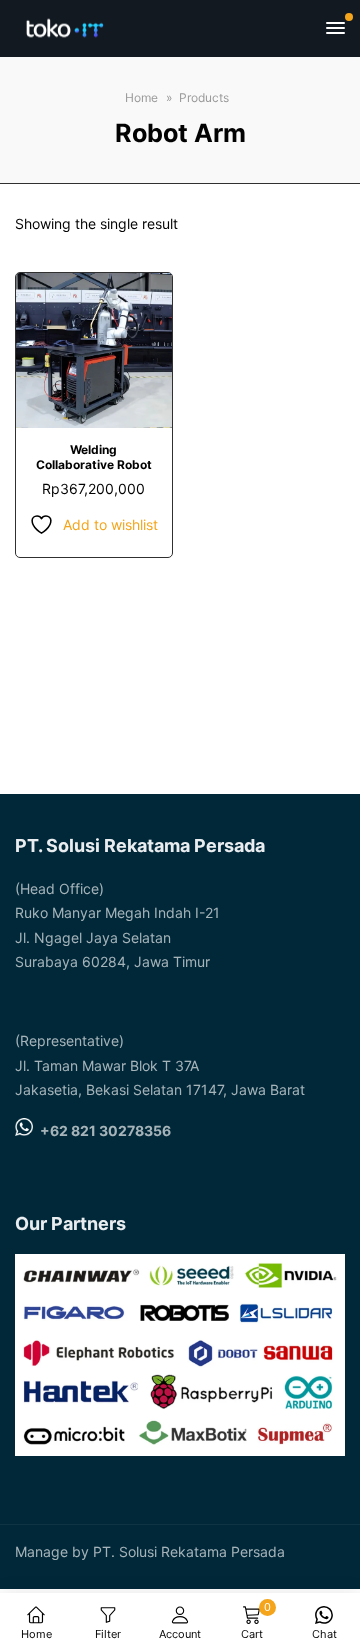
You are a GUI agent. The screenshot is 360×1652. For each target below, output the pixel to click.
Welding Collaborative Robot (94, 456)
